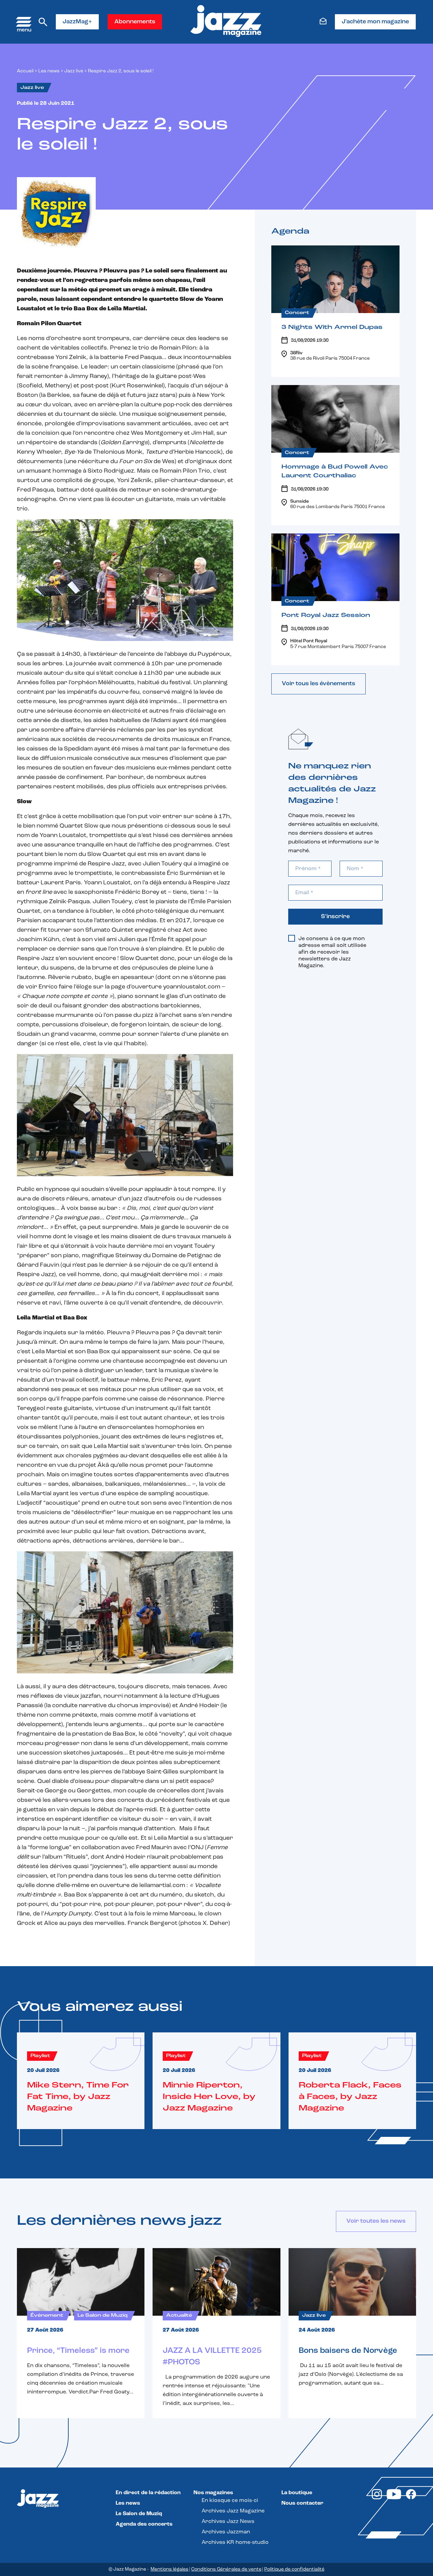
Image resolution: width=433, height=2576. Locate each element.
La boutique (297, 2493)
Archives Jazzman (226, 2532)
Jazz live (74, 71)
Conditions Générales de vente (226, 2569)
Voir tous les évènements (318, 684)
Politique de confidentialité (294, 2569)
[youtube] (394, 2498)
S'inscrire (335, 917)
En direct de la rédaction (148, 2493)
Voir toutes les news (376, 2221)
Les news (49, 71)
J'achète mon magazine (375, 22)
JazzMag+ (77, 22)
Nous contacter (302, 2503)
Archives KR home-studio (235, 2543)
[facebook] (411, 2498)
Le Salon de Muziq (139, 2514)
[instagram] (377, 2498)
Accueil (25, 71)
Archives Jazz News (228, 2522)
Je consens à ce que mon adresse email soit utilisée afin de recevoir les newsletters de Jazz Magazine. (332, 952)
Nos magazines (213, 2493)
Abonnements (135, 22)
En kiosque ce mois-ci (230, 2501)
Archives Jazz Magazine (233, 2511)
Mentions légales (169, 2569)
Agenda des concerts (144, 2524)
